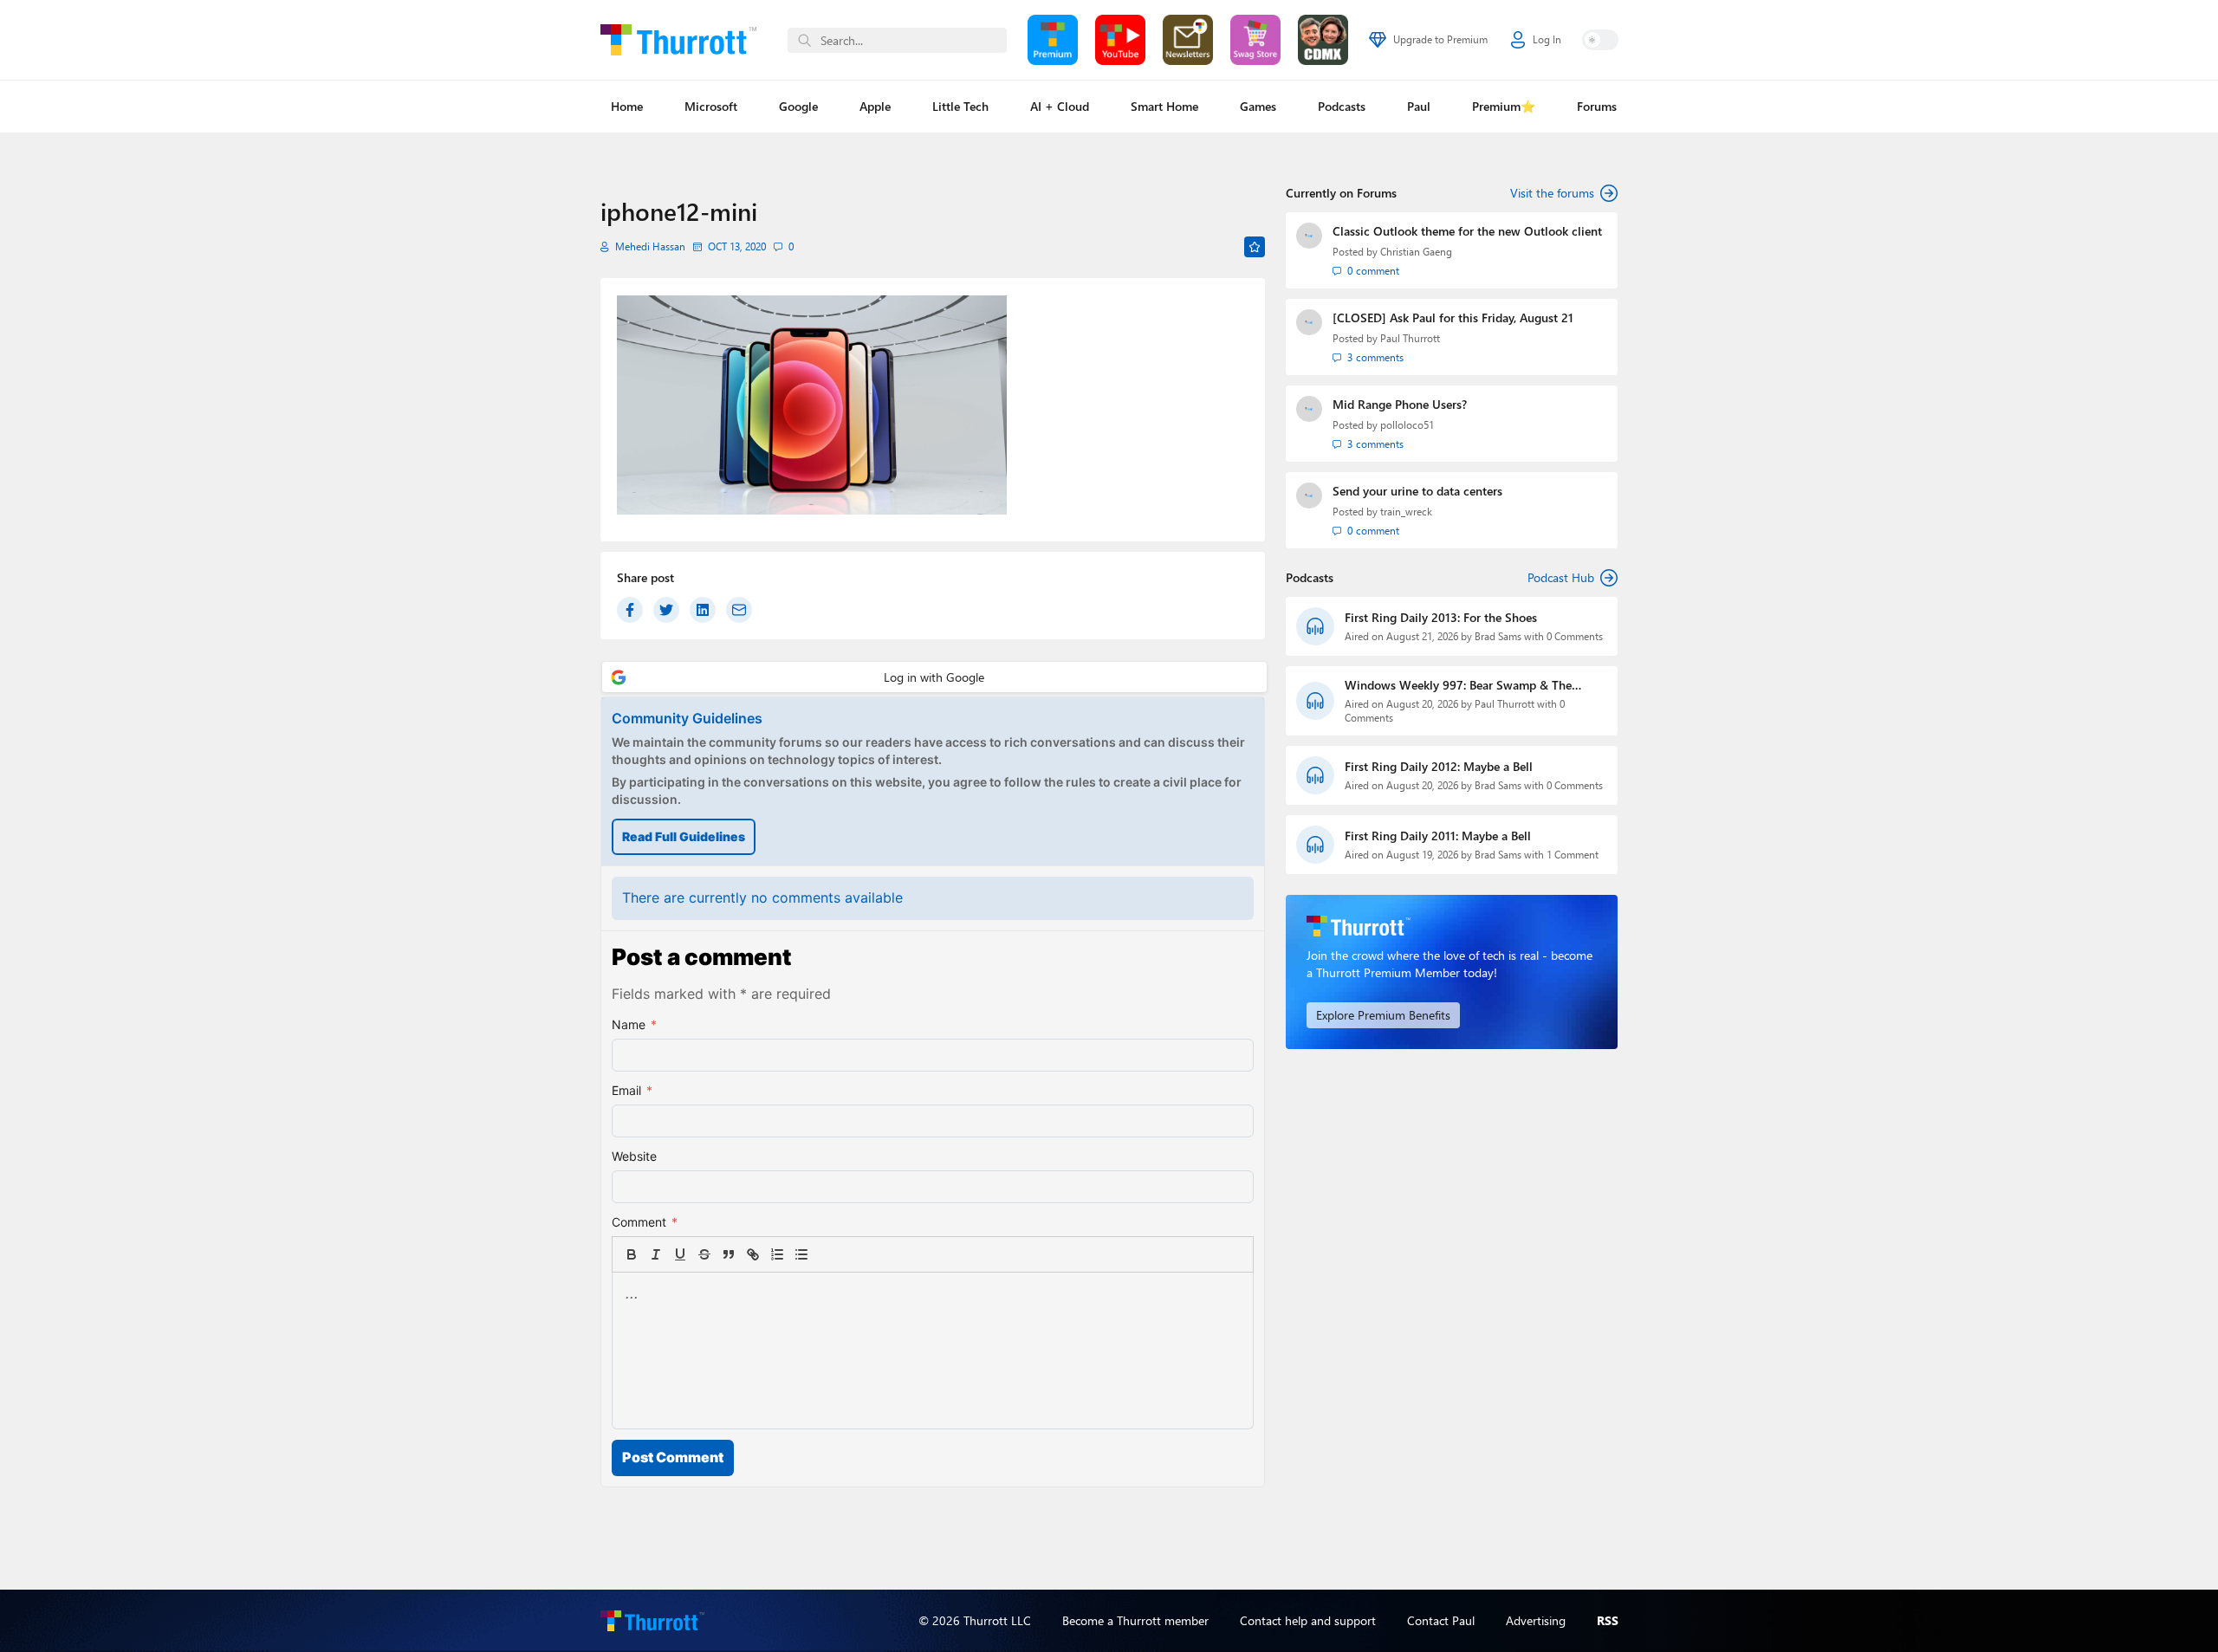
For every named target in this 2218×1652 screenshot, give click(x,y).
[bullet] (801, 1254)
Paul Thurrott (1410, 338)
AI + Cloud (1060, 106)
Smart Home (1164, 106)
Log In (1547, 39)
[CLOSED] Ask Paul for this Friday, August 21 (1453, 317)
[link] (826, 1254)
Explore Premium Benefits (1383, 1015)
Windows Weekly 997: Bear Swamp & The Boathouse (1458, 685)
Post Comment (673, 1457)
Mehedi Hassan (650, 246)
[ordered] (777, 1254)
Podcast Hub (1561, 577)
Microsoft (711, 106)
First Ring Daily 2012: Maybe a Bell (1439, 766)
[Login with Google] (934, 677)
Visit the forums (1552, 193)
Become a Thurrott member (1135, 1620)
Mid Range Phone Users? (1400, 404)
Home (627, 106)
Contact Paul (1441, 1620)
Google (798, 106)
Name (634, 1024)
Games (1258, 106)
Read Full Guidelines (684, 836)
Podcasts (1342, 106)
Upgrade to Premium (1440, 39)
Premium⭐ (1504, 106)
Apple (875, 106)
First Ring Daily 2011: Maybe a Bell (1438, 836)
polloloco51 (1407, 425)
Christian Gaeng (1416, 252)
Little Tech (960, 106)
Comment (645, 1222)
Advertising (1536, 1620)
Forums (1597, 106)
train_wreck (1406, 512)
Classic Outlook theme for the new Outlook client (1467, 231)
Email (632, 1090)
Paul (1419, 106)
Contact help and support (1308, 1620)
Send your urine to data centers (1417, 491)
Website (634, 1156)
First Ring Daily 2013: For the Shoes (1441, 617)
